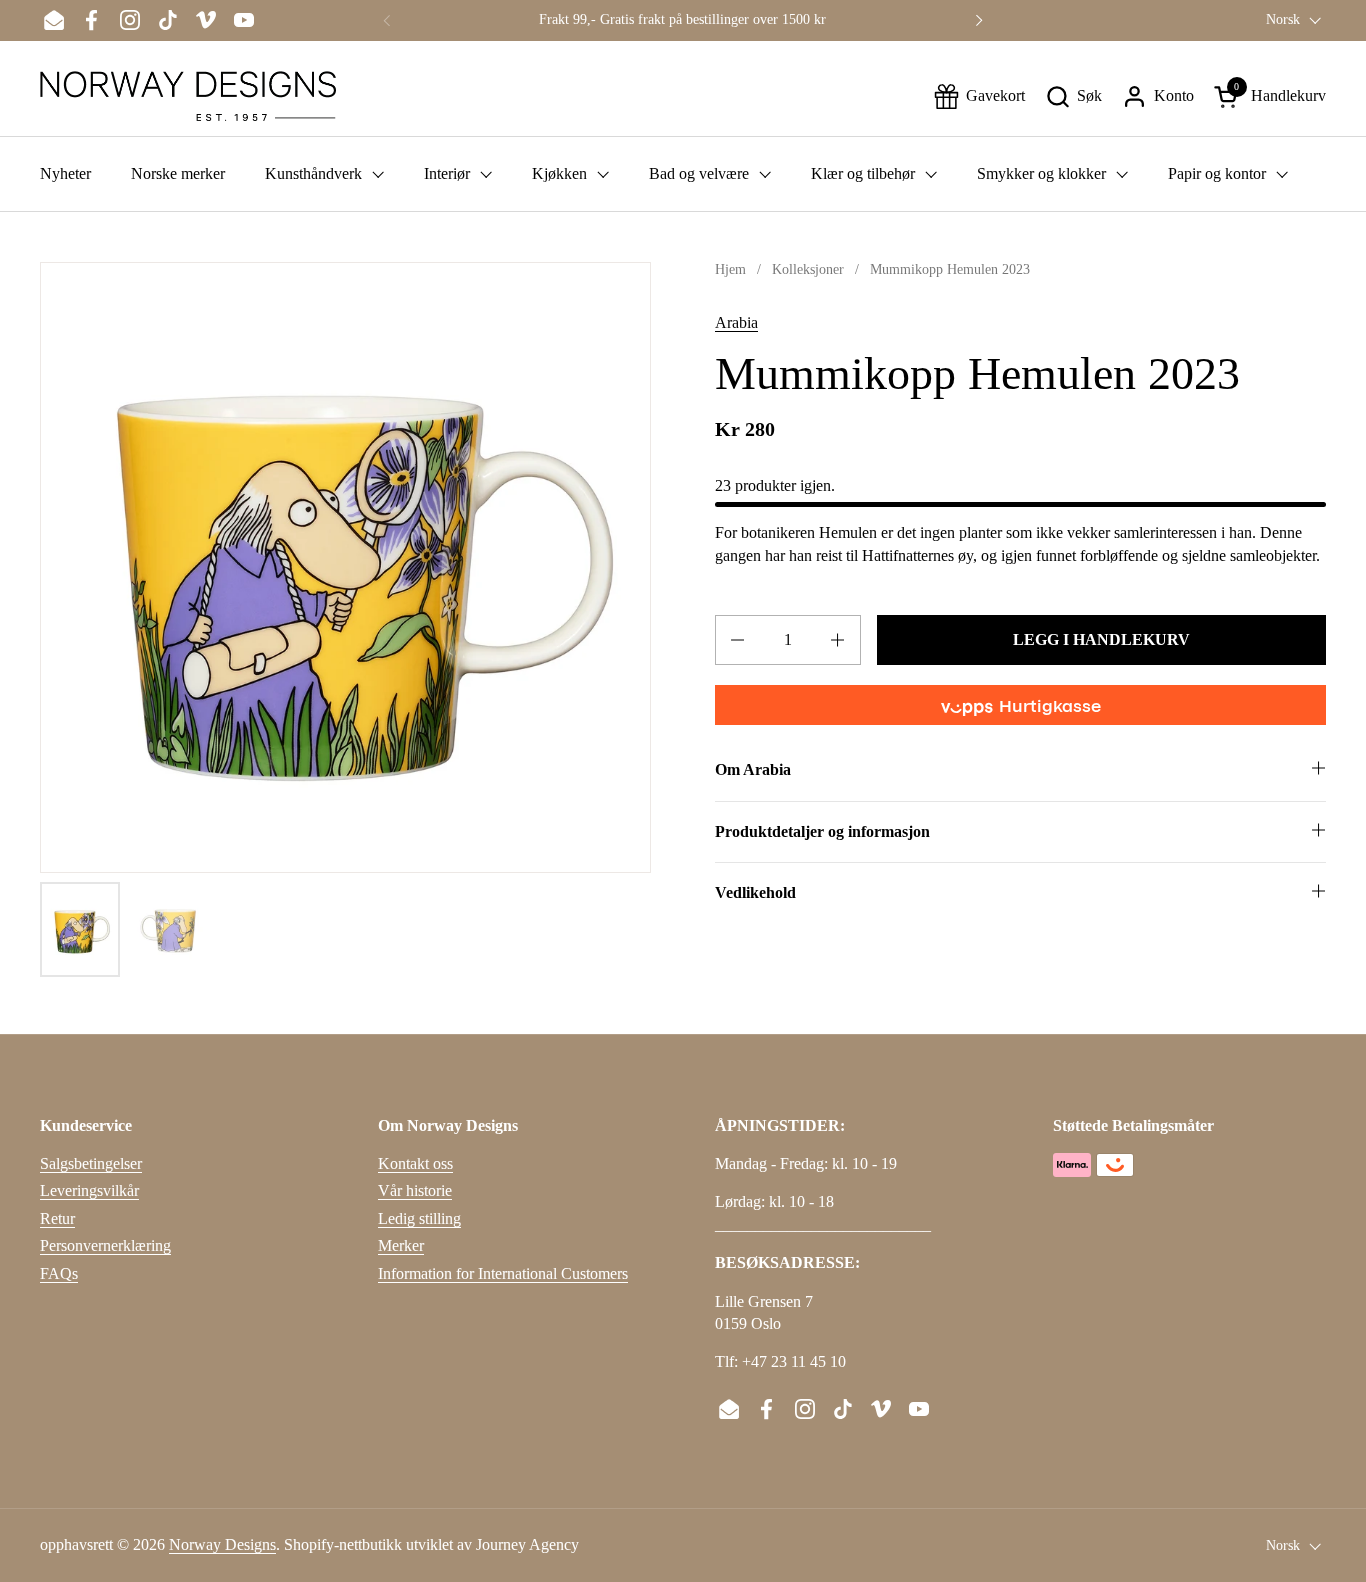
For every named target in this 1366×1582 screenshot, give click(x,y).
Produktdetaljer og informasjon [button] (822, 831)
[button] (1073, 96)
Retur (57, 1218)
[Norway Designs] (188, 96)
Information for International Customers (503, 1273)
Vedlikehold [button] (755, 892)
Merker (401, 1245)
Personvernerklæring (105, 1245)
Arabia (736, 322)
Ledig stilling (419, 1218)
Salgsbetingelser (91, 1163)
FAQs (59, 1273)
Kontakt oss (415, 1163)
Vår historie (415, 1190)
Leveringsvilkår (89, 1190)
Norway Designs (222, 1544)
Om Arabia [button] (753, 769)
